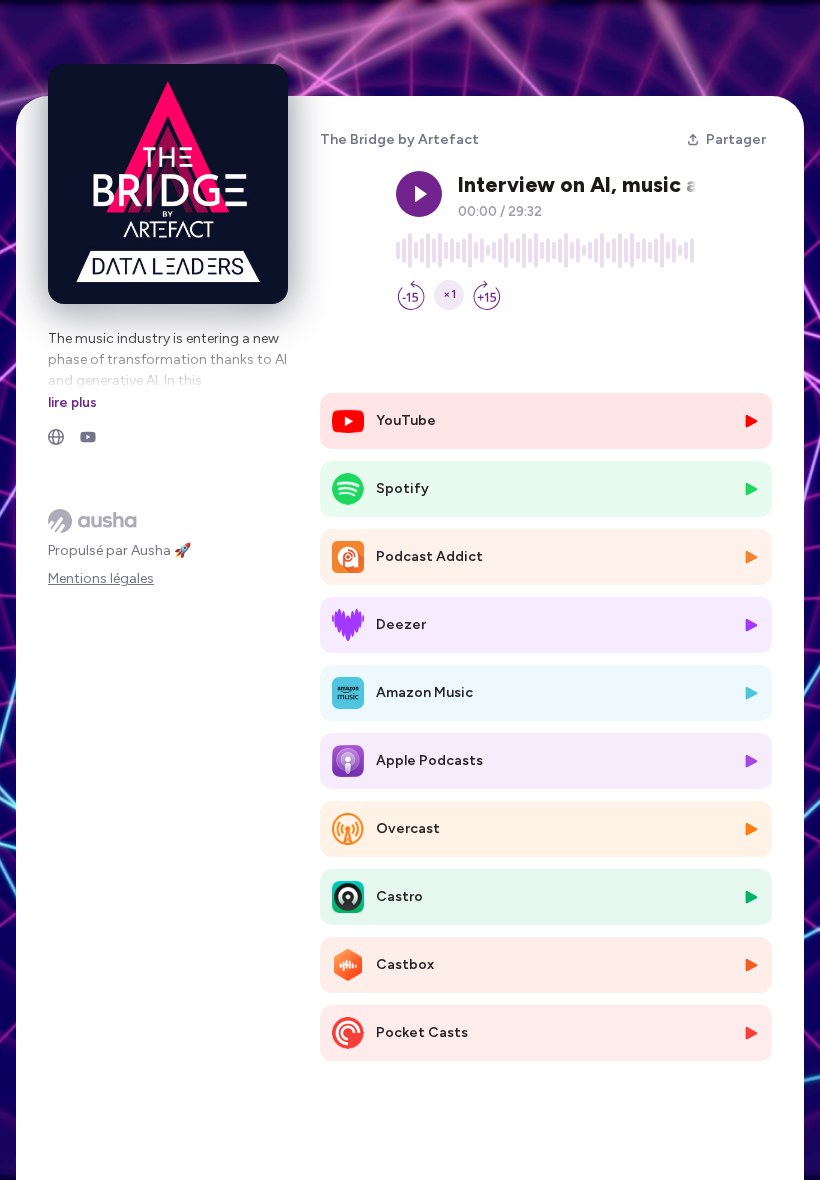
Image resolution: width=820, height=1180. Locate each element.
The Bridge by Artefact (399, 139)
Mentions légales (101, 578)
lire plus (72, 402)
